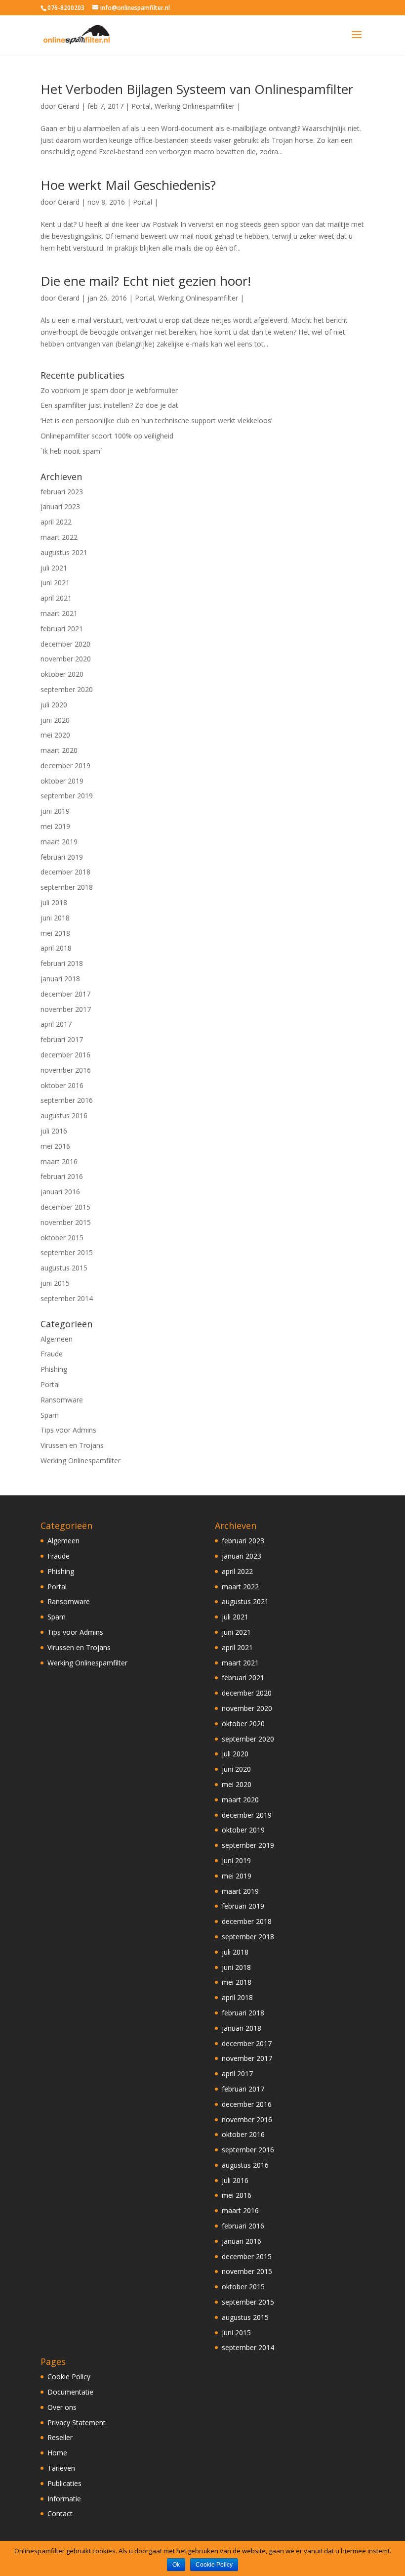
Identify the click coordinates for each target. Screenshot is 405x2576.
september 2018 (67, 887)
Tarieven (61, 2468)
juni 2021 (55, 583)
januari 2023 (60, 506)
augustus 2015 (64, 1268)
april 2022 (56, 522)
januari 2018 (60, 979)
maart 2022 (59, 537)
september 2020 (67, 689)
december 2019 (65, 765)
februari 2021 (62, 629)
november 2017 (66, 1009)
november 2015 (66, 1222)
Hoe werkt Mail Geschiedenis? (128, 185)
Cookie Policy (69, 2377)
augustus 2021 (64, 552)
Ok (176, 2565)
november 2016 (66, 1070)
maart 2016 (59, 1161)
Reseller (60, 2437)
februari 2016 (62, 1176)
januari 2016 (60, 1192)
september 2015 (67, 1252)
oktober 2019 (62, 781)
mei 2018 (55, 933)
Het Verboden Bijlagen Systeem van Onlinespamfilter (197, 89)
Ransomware (62, 1400)
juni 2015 (55, 1283)
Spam (50, 1415)
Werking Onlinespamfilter (195, 106)
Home (57, 2453)
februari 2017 (62, 1039)
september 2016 (67, 1100)
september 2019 (67, 796)
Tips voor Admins (68, 1430)
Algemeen (57, 1339)
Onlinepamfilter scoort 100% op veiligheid (107, 436)
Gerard (69, 106)
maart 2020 (59, 750)
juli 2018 (54, 902)
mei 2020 (55, 735)
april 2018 (56, 948)
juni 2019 (55, 811)
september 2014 (67, 1298)
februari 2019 (62, 857)
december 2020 (65, 644)
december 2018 (65, 872)
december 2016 (65, 1055)
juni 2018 (55, 918)
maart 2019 (59, 842)
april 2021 (56, 598)
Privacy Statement (77, 2423)
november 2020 (66, 659)
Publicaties (64, 2483)
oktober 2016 (62, 1085)
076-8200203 (66, 8)
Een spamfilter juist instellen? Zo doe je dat (109, 405)
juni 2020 (55, 720)
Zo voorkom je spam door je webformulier (109, 390)
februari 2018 (62, 963)
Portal (141, 106)
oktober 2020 (62, 674)
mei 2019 (55, 826)
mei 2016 (55, 1146)
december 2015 (65, 1207)
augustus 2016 (64, 1115)
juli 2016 (54, 1131)
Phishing (54, 1369)
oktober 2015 (62, 1238)
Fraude (52, 1354)
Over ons (62, 2407)
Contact (60, 2513)
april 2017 (56, 1024)
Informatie (64, 2499)
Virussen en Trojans (72, 1445)
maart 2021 (59, 613)
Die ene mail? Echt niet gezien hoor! (146, 281)
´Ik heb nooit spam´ (71, 451)
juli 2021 (54, 568)
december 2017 (65, 994)
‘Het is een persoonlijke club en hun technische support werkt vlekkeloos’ (156, 420)
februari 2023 (62, 492)
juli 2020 (54, 705)
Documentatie (70, 2392)
